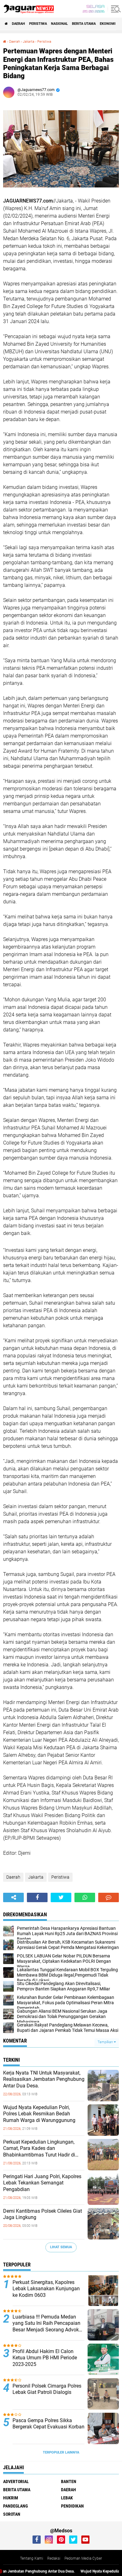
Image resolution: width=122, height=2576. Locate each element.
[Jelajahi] (115, 9)
